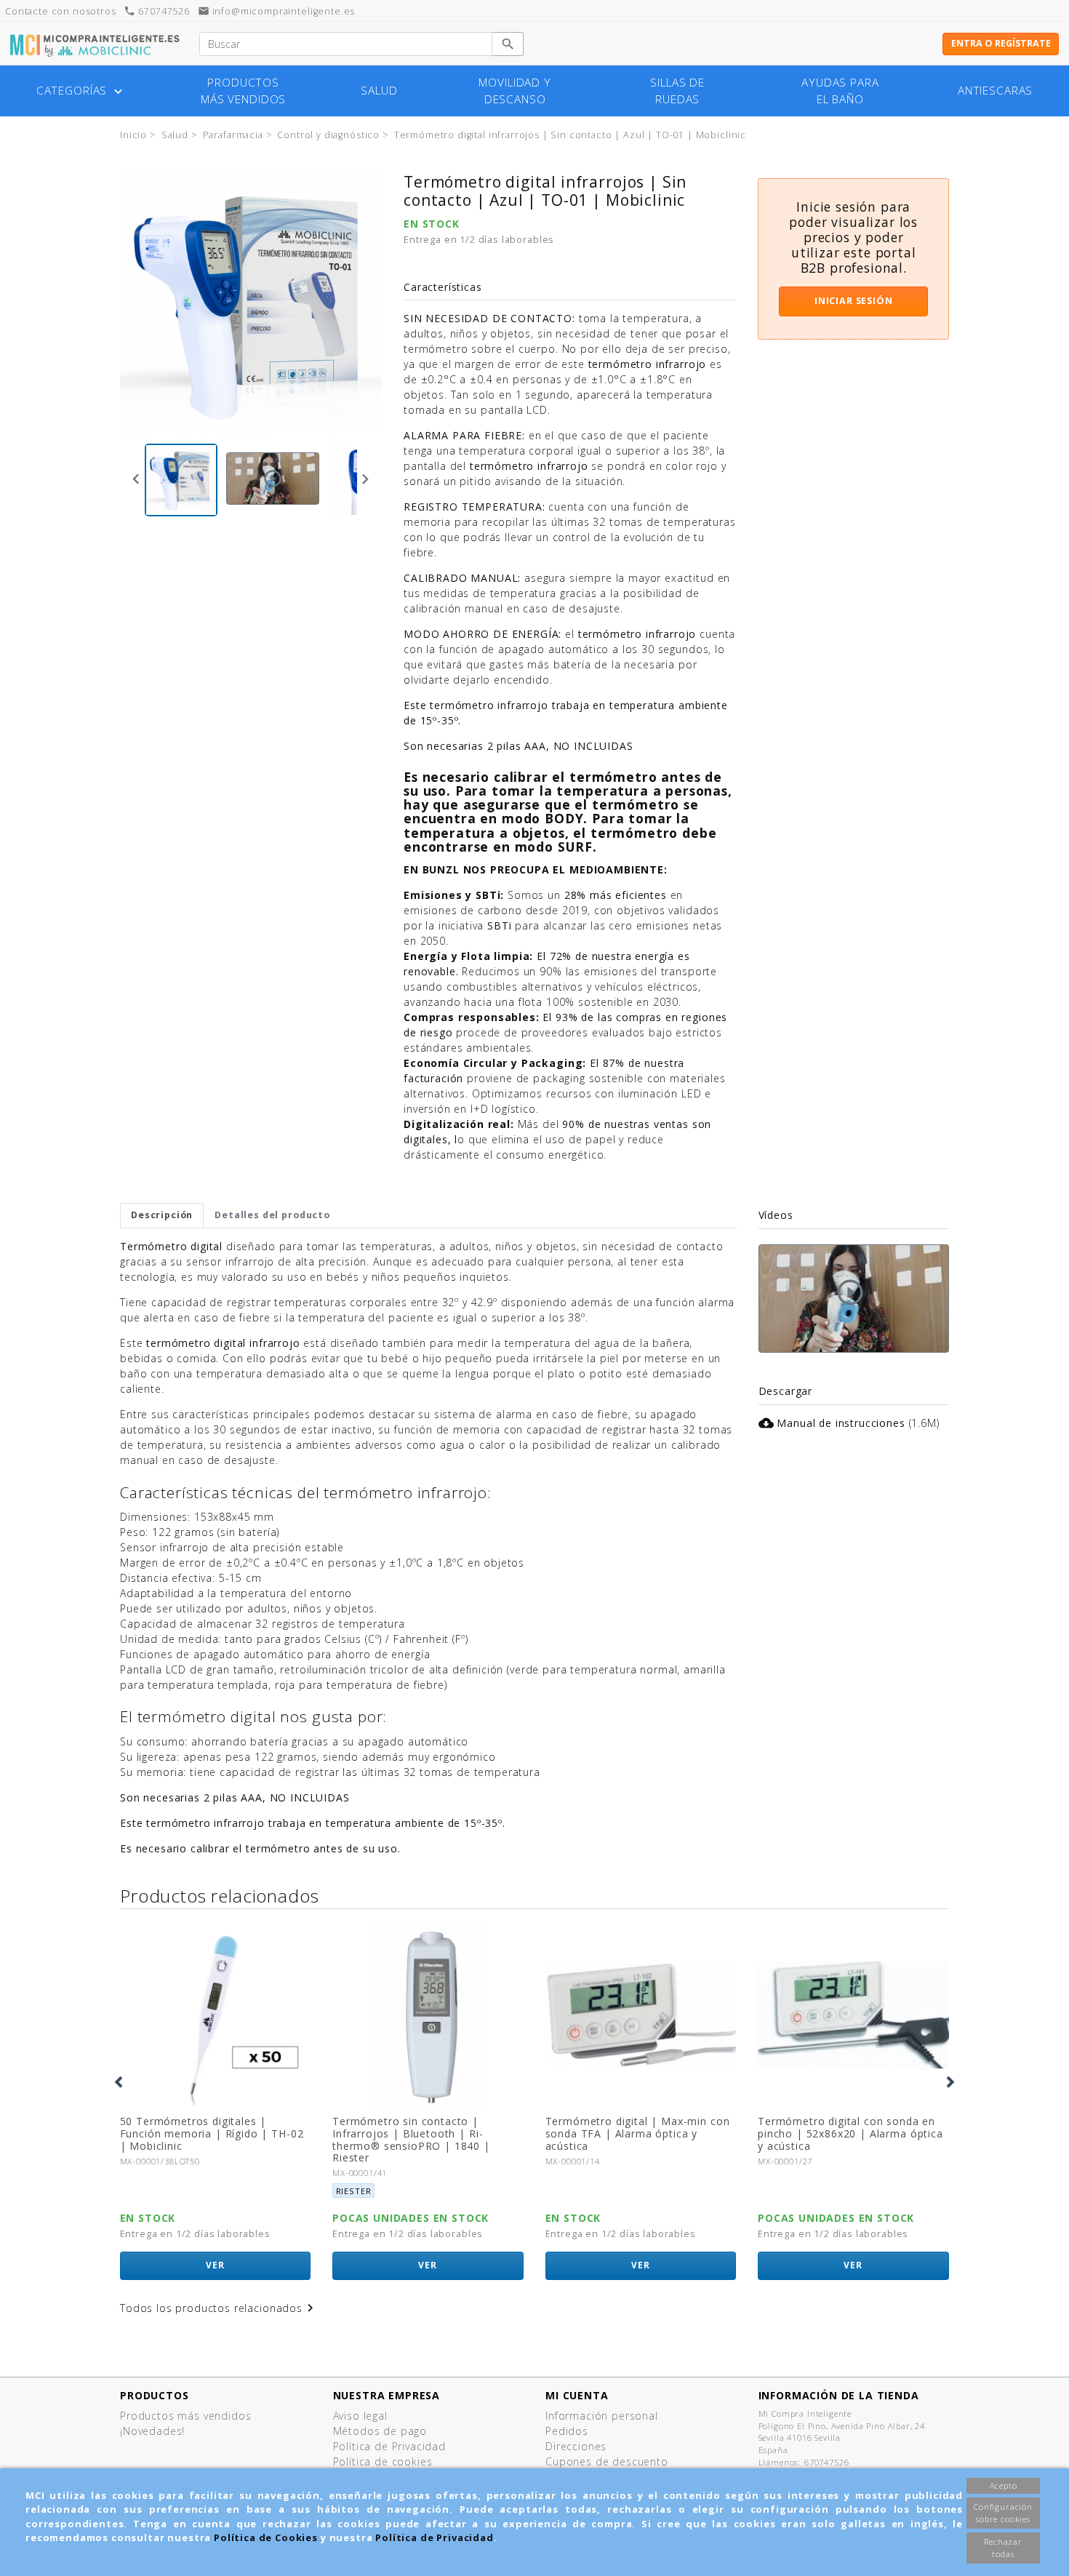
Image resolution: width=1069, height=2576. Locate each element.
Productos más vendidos (243, 91)
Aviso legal (360, 2416)
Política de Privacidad (434, 2537)
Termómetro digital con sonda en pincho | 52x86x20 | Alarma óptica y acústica (638, 2133)
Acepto (1004, 2485)
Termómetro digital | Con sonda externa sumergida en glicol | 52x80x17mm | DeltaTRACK (845, 2133)
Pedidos (567, 2431)
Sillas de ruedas (677, 91)
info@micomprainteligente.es (277, 11)
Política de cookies (383, 2461)
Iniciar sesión (854, 301)
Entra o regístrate (1001, 43)
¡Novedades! (152, 2431)
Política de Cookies (266, 2537)
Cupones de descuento (607, 2461)
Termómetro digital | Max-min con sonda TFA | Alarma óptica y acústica (425, 2133)
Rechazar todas (1003, 2548)
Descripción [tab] (162, 1215)
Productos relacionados (219, 1896)
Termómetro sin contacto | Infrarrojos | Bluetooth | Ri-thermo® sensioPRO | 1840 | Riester (199, 2139)
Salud (379, 91)
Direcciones (576, 2446)
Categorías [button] (81, 91)
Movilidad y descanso (515, 91)
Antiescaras (995, 91)
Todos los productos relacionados (219, 2308)
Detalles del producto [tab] (272, 1215)
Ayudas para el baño (840, 91)
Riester (141, 2191)
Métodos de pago (380, 2431)
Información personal (602, 2416)
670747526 (156, 11)
